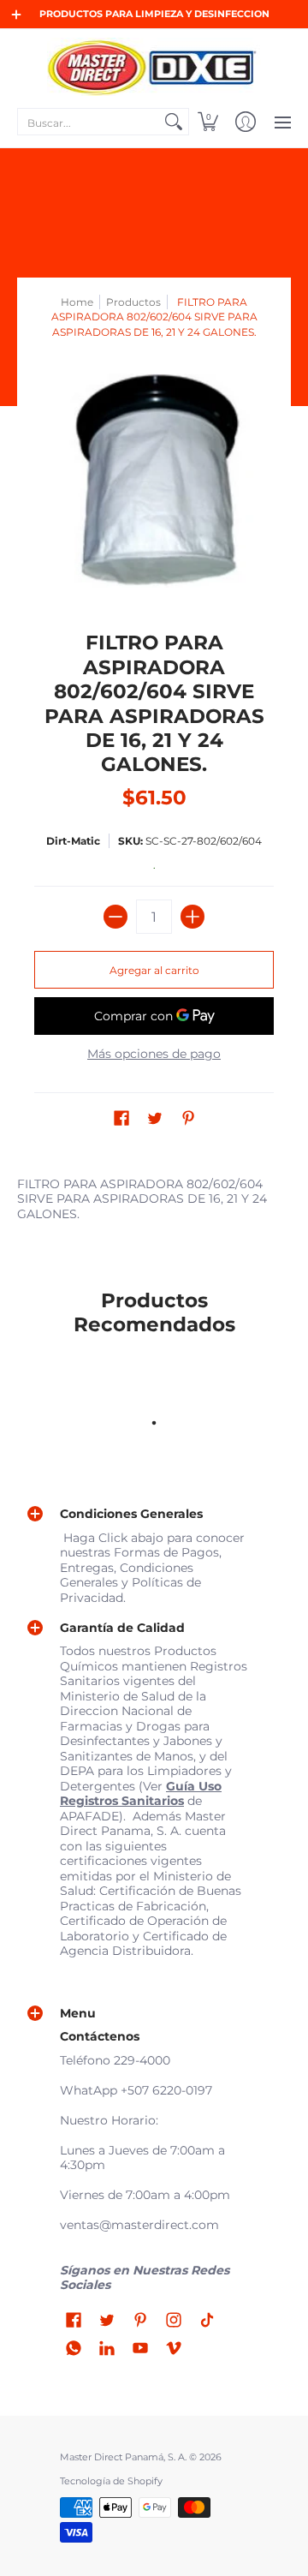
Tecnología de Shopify (111, 2481)
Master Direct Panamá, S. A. (123, 2457)
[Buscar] (174, 122)
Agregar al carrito (154, 970)
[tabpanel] (154, 1203)
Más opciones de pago (154, 1054)
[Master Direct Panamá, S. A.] (154, 67)
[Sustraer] (115, 917)
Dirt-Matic (73, 841)
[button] (208, 122)
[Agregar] (192, 917)
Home (77, 302)
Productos (133, 302)
